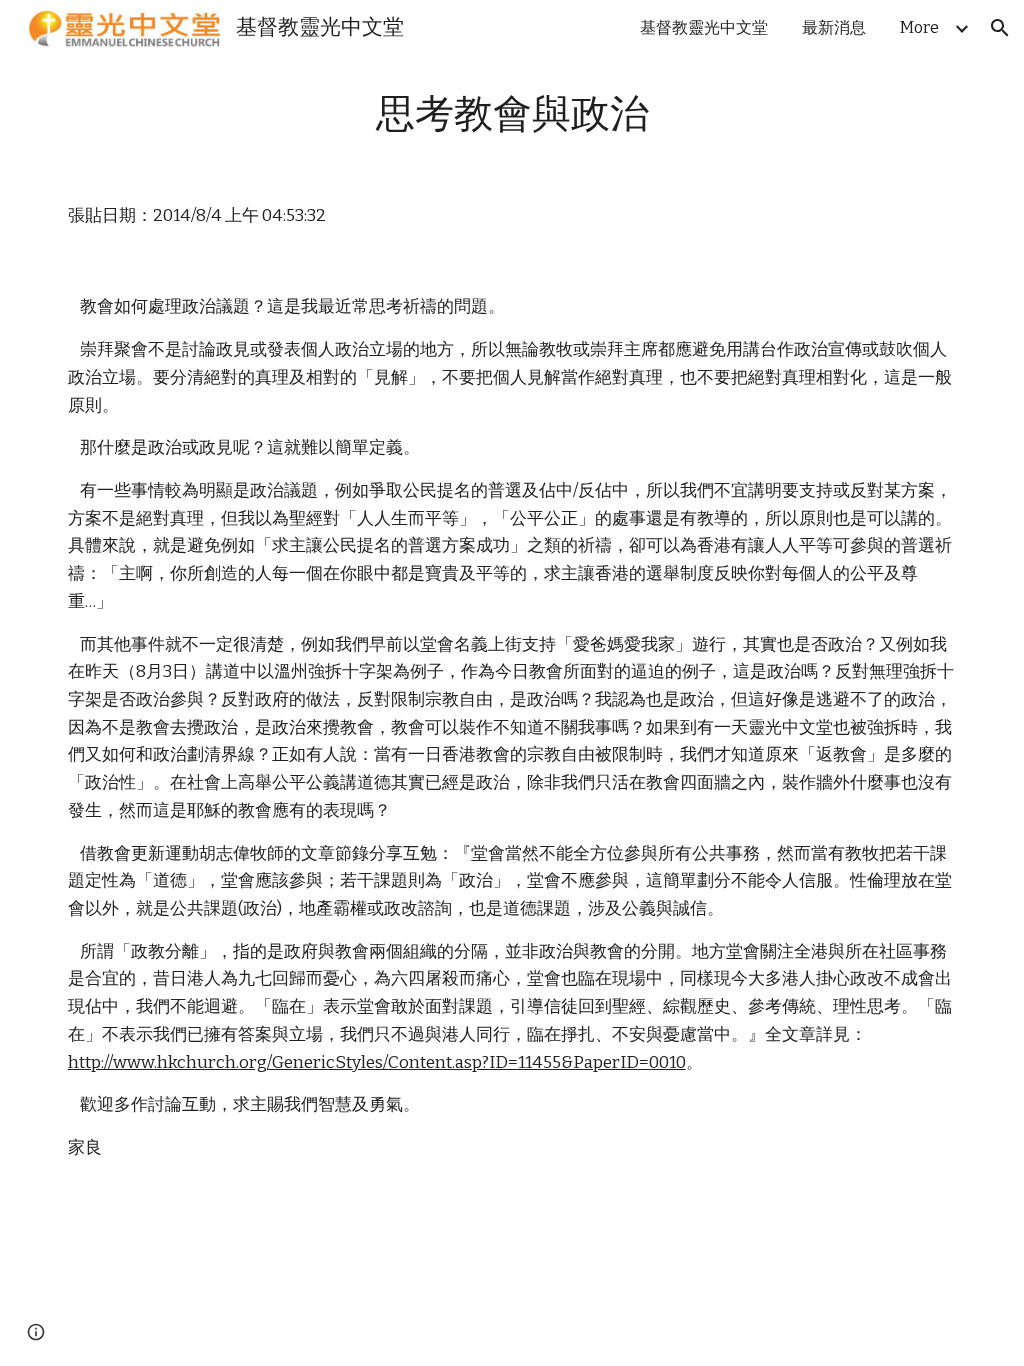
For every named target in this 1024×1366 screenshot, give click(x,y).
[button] (1000, 28)
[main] (512, 115)
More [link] (919, 27)
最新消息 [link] (834, 27)
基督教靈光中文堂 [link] (704, 27)
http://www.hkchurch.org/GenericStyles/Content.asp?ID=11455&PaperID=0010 (377, 1062)
